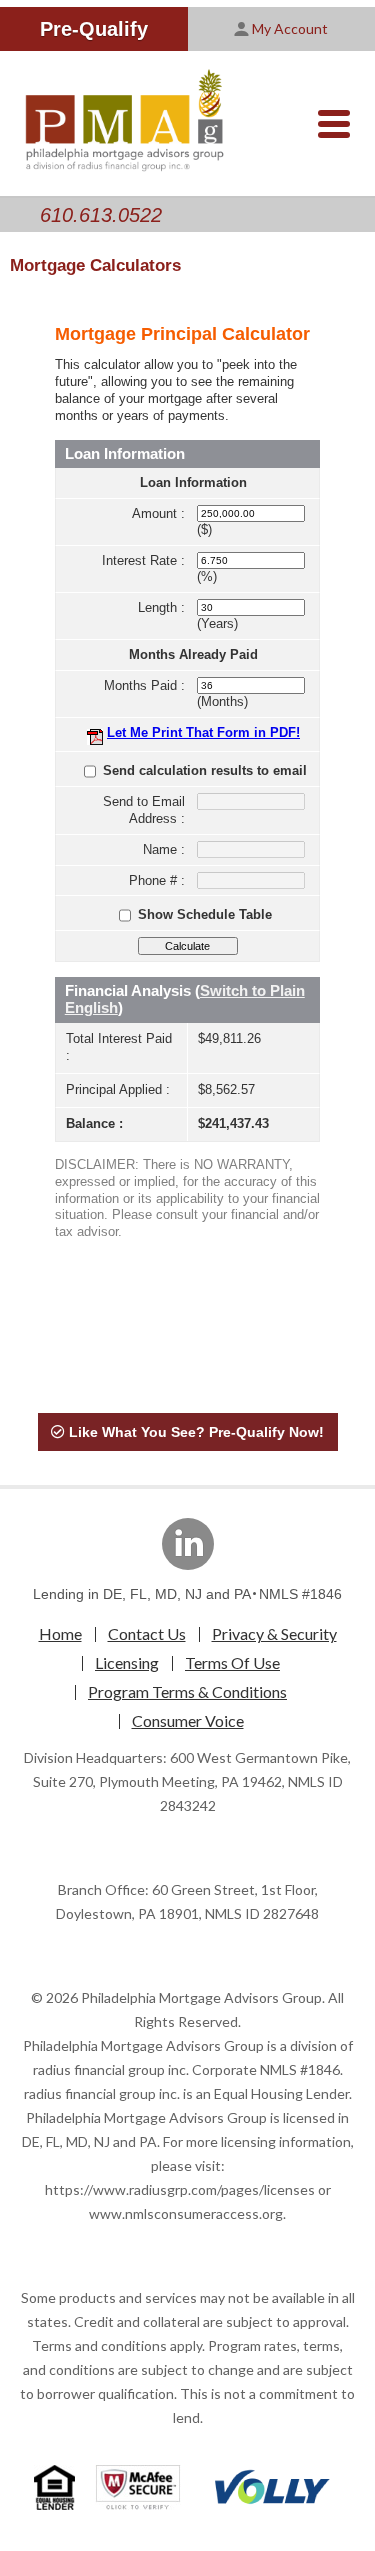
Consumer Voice (188, 1720)
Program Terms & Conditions (187, 1691)
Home (60, 1633)
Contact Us (147, 1633)
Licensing (127, 1662)
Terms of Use (232, 1662)
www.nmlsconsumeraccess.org (186, 2213)
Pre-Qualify (94, 29)
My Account (290, 28)
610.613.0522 (101, 215)
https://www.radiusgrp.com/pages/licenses (180, 2189)
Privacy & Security (274, 1633)
